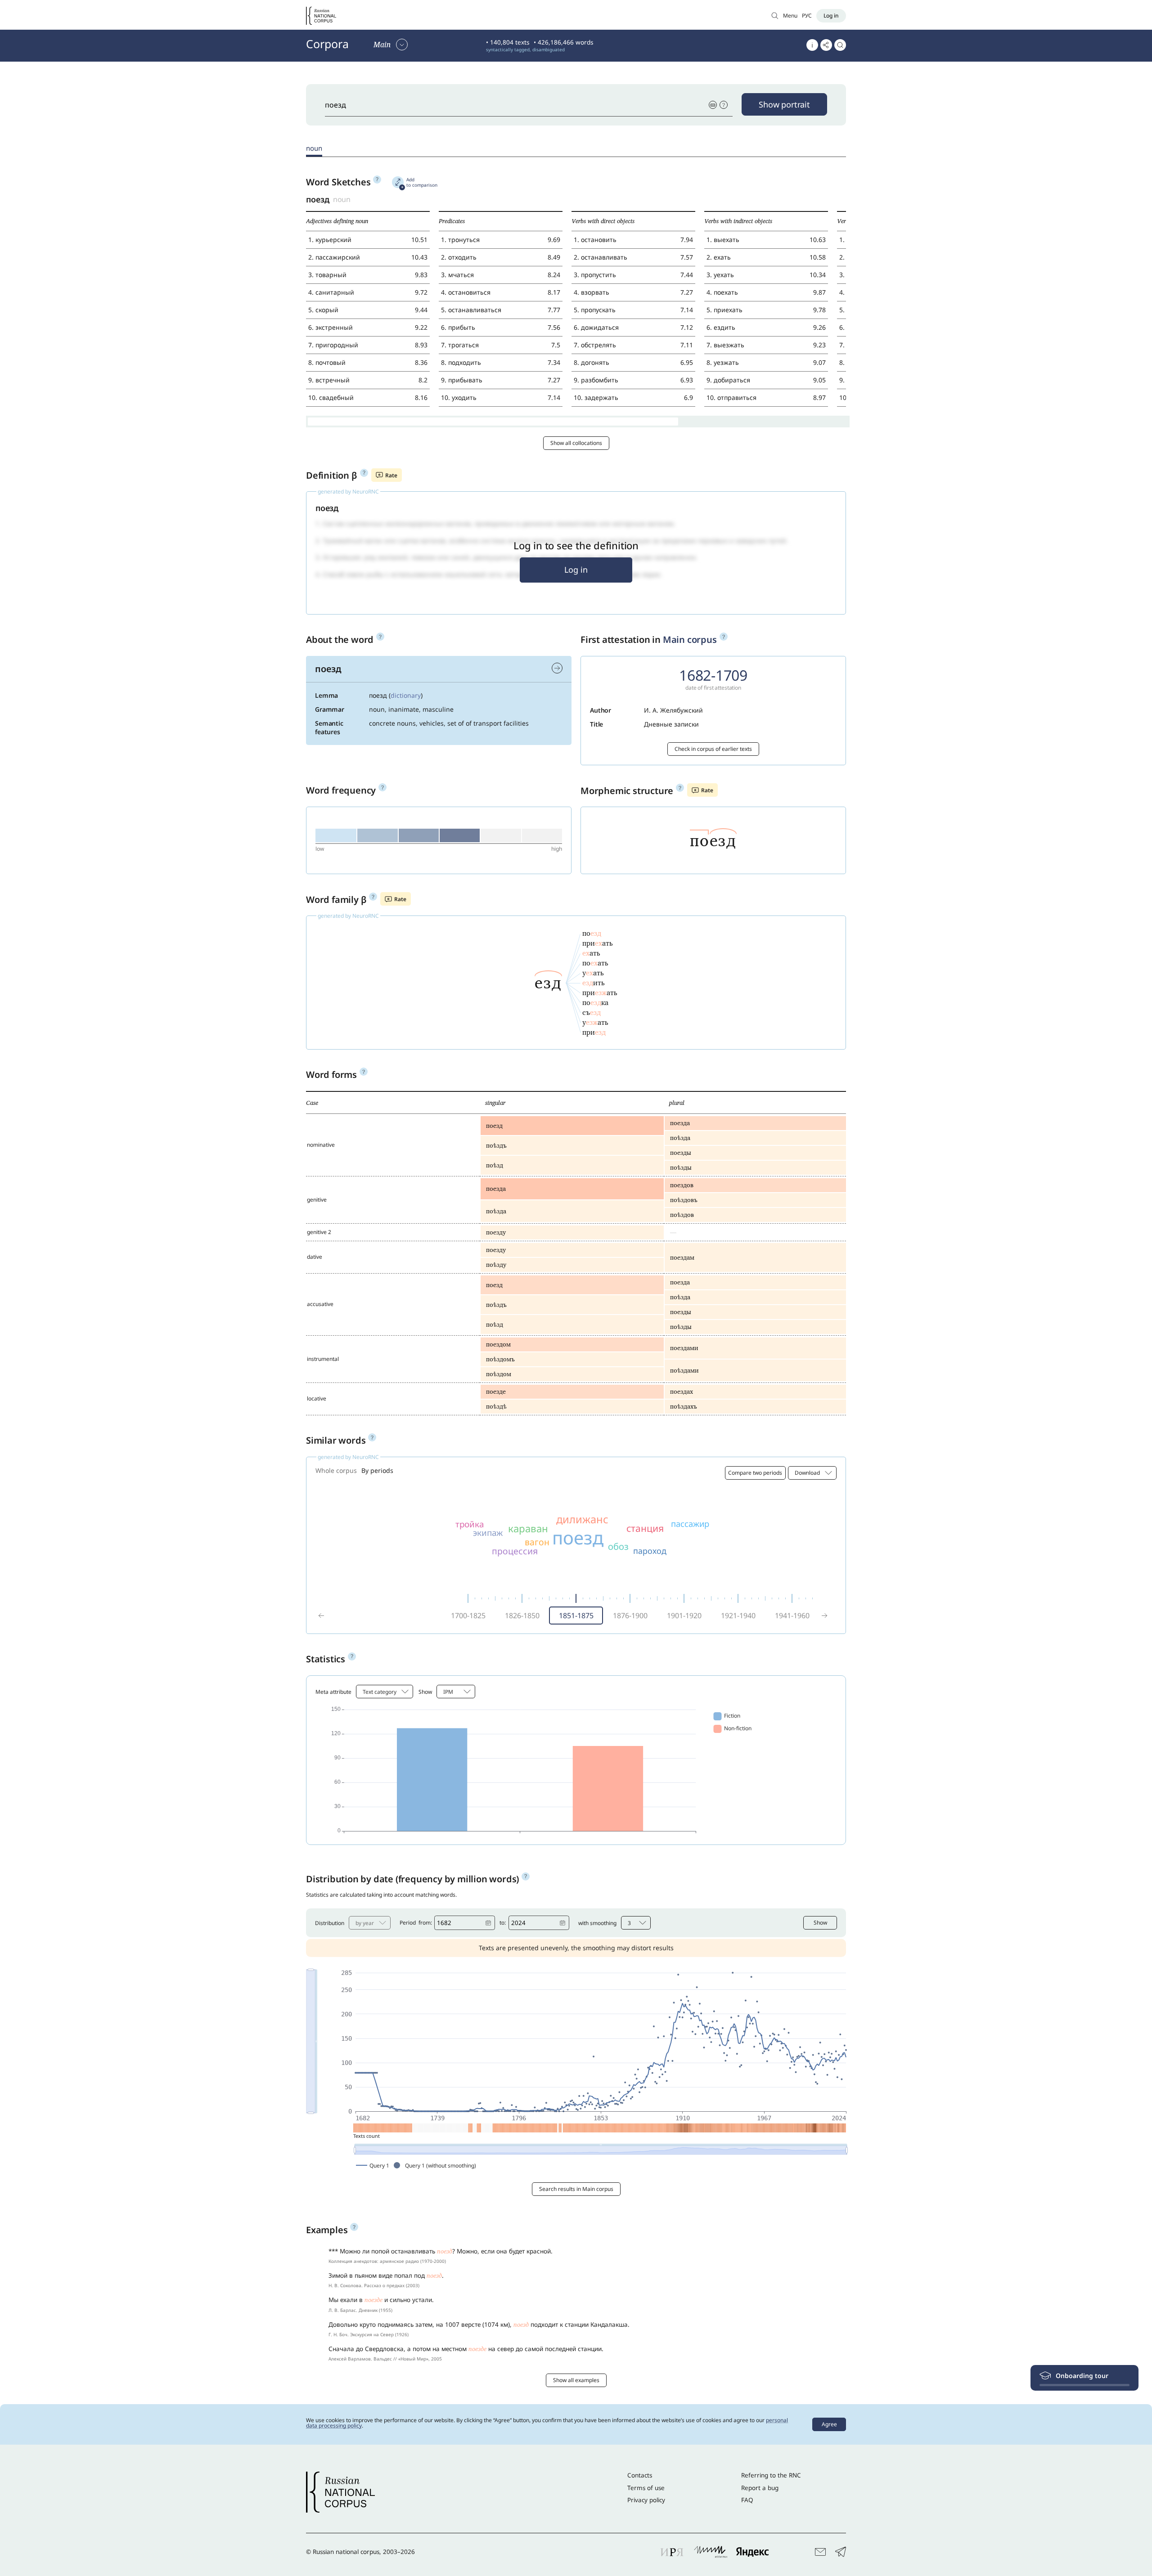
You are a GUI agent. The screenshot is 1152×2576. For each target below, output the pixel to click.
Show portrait (784, 104)
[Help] (724, 105)
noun (314, 148)
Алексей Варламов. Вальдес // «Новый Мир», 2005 (385, 2359)
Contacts (640, 2475)
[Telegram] (841, 2552)
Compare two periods (755, 1473)
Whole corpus (336, 1470)
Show (820, 1923)
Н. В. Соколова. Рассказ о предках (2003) (374, 2285)
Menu (790, 16)
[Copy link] (826, 45)
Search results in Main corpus (576, 2189)
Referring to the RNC (771, 2475)
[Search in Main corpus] (775, 16)
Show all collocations (576, 443)
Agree (829, 2424)
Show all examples (576, 2380)
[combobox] (812, 1473)
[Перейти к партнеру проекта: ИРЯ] (672, 2552)
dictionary (406, 695)
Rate (391, 475)
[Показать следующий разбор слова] (557, 668)
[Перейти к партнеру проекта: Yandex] (753, 2552)
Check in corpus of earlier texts (713, 749)
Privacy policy (646, 2500)
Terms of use (646, 2488)
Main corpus (690, 640)
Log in (576, 570)
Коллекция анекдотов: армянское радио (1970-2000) (387, 2261)
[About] (812, 45)
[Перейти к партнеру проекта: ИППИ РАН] (711, 2552)
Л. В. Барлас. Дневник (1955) (360, 2310)
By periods (377, 1470)
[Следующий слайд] (824, 1616)
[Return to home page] (321, 16)
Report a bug (760, 2488)
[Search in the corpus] (840, 45)
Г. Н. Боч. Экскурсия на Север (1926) (369, 2334)
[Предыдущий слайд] (321, 1616)
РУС (807, 16)
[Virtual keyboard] (713, 105)
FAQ (747, 2500)
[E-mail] (820, 2552)
